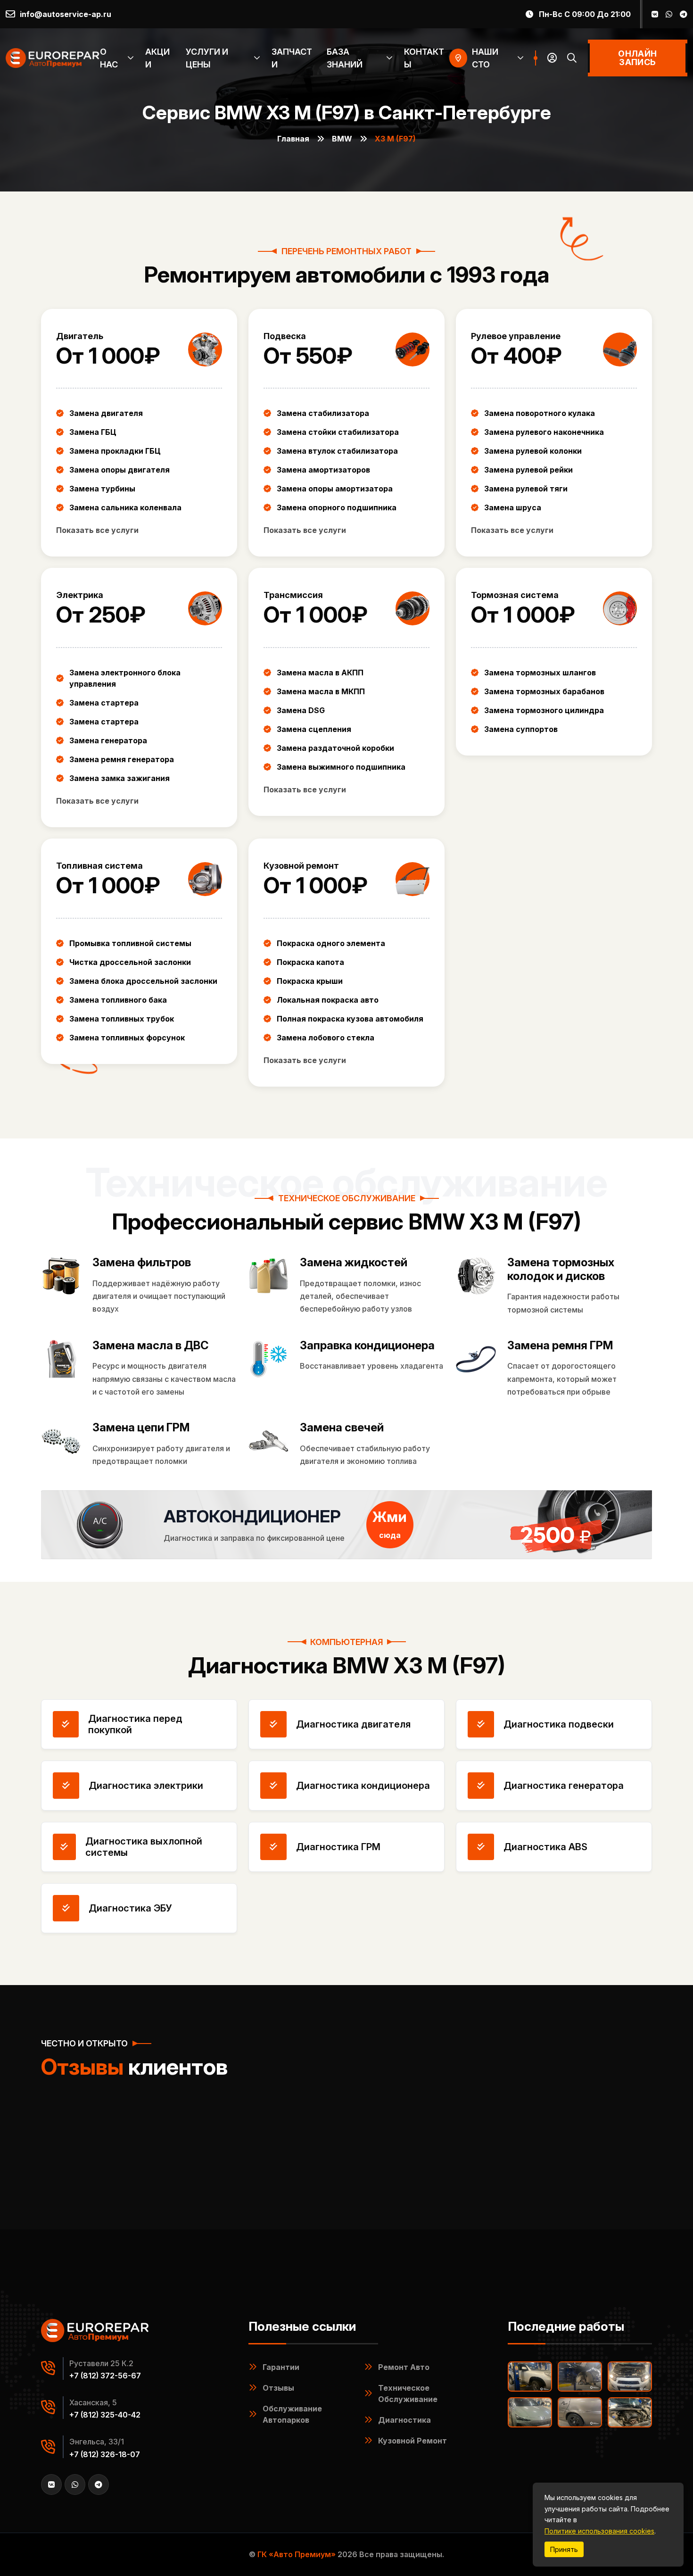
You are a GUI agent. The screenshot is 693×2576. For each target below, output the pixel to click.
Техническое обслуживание (408, 2393)
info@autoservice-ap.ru (66, 14)
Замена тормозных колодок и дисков (561, 1269)
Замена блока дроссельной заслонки (143, 981)
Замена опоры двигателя (120, 470)
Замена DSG (301, 710)
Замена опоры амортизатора (335, 489)
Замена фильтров (142, 1263)
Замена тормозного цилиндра (544, 710)
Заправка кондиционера (367, 1346)
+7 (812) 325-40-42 (105, 2415)
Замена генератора (108, 740)
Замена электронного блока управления (125, 678)
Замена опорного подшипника (337, 507)
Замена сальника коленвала (125, 507)
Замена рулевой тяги (526, 489)
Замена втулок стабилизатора (337, 451)
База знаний (345, 58)
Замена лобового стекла (326, 1038)
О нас (109, 58)
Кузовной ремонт (412, 2441)
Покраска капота (310, 962)
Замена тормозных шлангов (540, 673)
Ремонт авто (404, 2367)
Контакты (424, 58)
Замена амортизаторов (323, 470)
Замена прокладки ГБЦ (115, 451)
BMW (342, 139)
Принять (564, 2549)
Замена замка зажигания (120, 778)
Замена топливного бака (118, 1000)
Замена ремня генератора (122, 759)
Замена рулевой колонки (533, 451)
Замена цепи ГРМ (141, 1428)
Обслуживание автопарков (292, 2414)
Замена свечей (342, 1428)
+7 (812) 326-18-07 (105, 2454)
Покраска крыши (310, 981)
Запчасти (292, 58)
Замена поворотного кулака (540, 413)
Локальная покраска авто (328, 1000)
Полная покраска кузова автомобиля (350, 1019)
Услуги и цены (207, 58)
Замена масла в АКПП (320, 673)
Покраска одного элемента (331, 943)
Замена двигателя (106, 413)
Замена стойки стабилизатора (338, 432)
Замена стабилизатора (323, 413)
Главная (293, 139)
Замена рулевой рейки (528, 470)
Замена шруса (513, 507)
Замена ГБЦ (93, 432)
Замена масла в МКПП (321, 691)
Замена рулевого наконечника (544, 432)
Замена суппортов (521, 729)
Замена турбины (102, 489)
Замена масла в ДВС (151, 1346)
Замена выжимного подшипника (341, 767)
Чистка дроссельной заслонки (130, 962)
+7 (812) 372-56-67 (105, 2376)
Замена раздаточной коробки (335, 748)
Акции (157, 58)
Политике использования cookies (599, 2531)
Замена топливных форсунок (127, 1038)
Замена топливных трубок (122, 1019)
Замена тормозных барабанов (544, 691)
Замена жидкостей (354, 1263)
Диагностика (404, 2420)
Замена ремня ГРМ (560, 1346)
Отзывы (278, 2388)
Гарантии (281, 2367)
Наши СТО (485, 58)
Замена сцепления (314, 729)
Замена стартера (104, 703)
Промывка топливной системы (130, 943)
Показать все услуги (97, 530)
